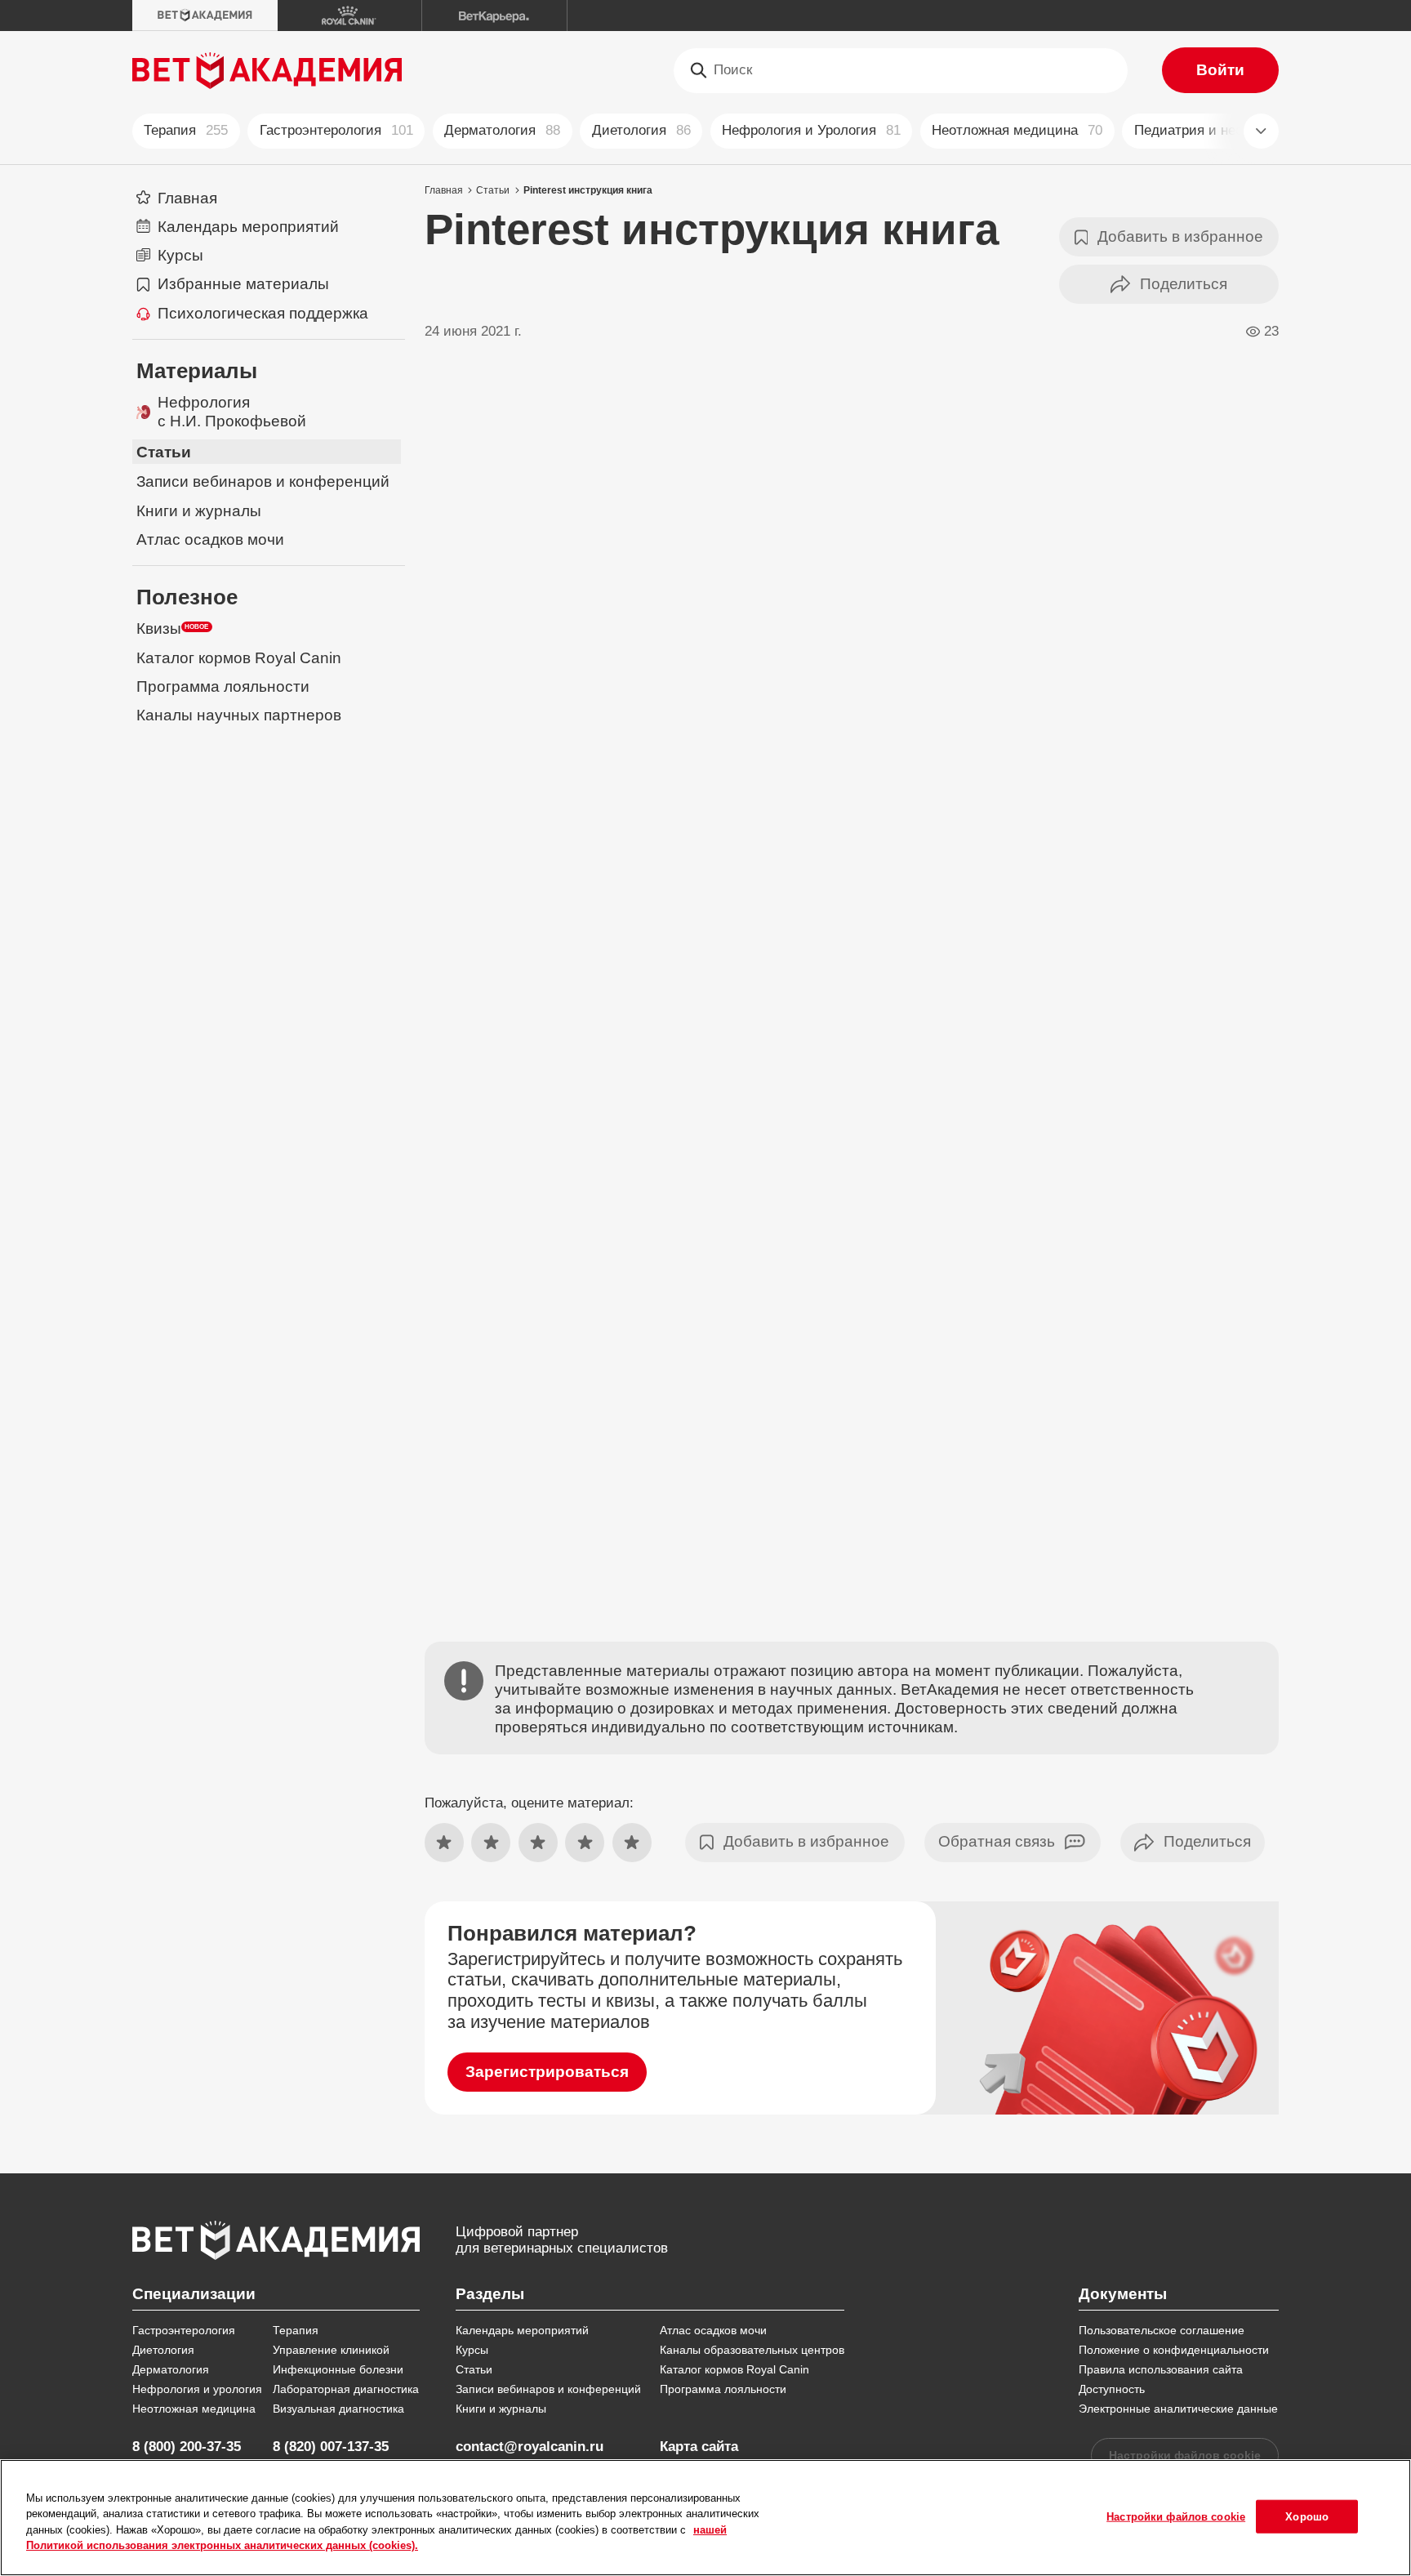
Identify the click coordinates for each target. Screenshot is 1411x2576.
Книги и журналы (501, 2409)
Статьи (493, 190)
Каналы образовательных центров (752, 2350)
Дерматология (502, 130)
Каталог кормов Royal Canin (734, 2369)
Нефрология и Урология (811, 130)
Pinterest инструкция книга (588, 190)
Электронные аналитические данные (1178, 2409)
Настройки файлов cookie (1185, 2455)
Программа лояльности (723, 2389)
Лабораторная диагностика (346, 2389)
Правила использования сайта (1161, 2369)
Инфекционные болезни (338, 2369)
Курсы (472, 2350)
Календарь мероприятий (522, 2330)
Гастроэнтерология (336, 130)
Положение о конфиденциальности (1174, 2350)
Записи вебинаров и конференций (548, 2389)
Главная (444, 190)
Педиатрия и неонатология (1233, 130)
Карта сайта (699, 2447)
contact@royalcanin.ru (530, 2447)
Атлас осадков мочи (713, 2330)
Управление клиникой (331, 2350)
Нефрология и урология (197, 2389)
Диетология (641, 130)
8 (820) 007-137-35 (331, 2447)
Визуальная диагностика (338, 2409)
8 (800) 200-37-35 (187, 2447)
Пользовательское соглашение (1162, 2330)
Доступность (1112, 2389)
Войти (1220, 70)
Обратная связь (997, 1841)
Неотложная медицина (1017, 130)
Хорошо (1307, 2516)
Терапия (186, 130)
